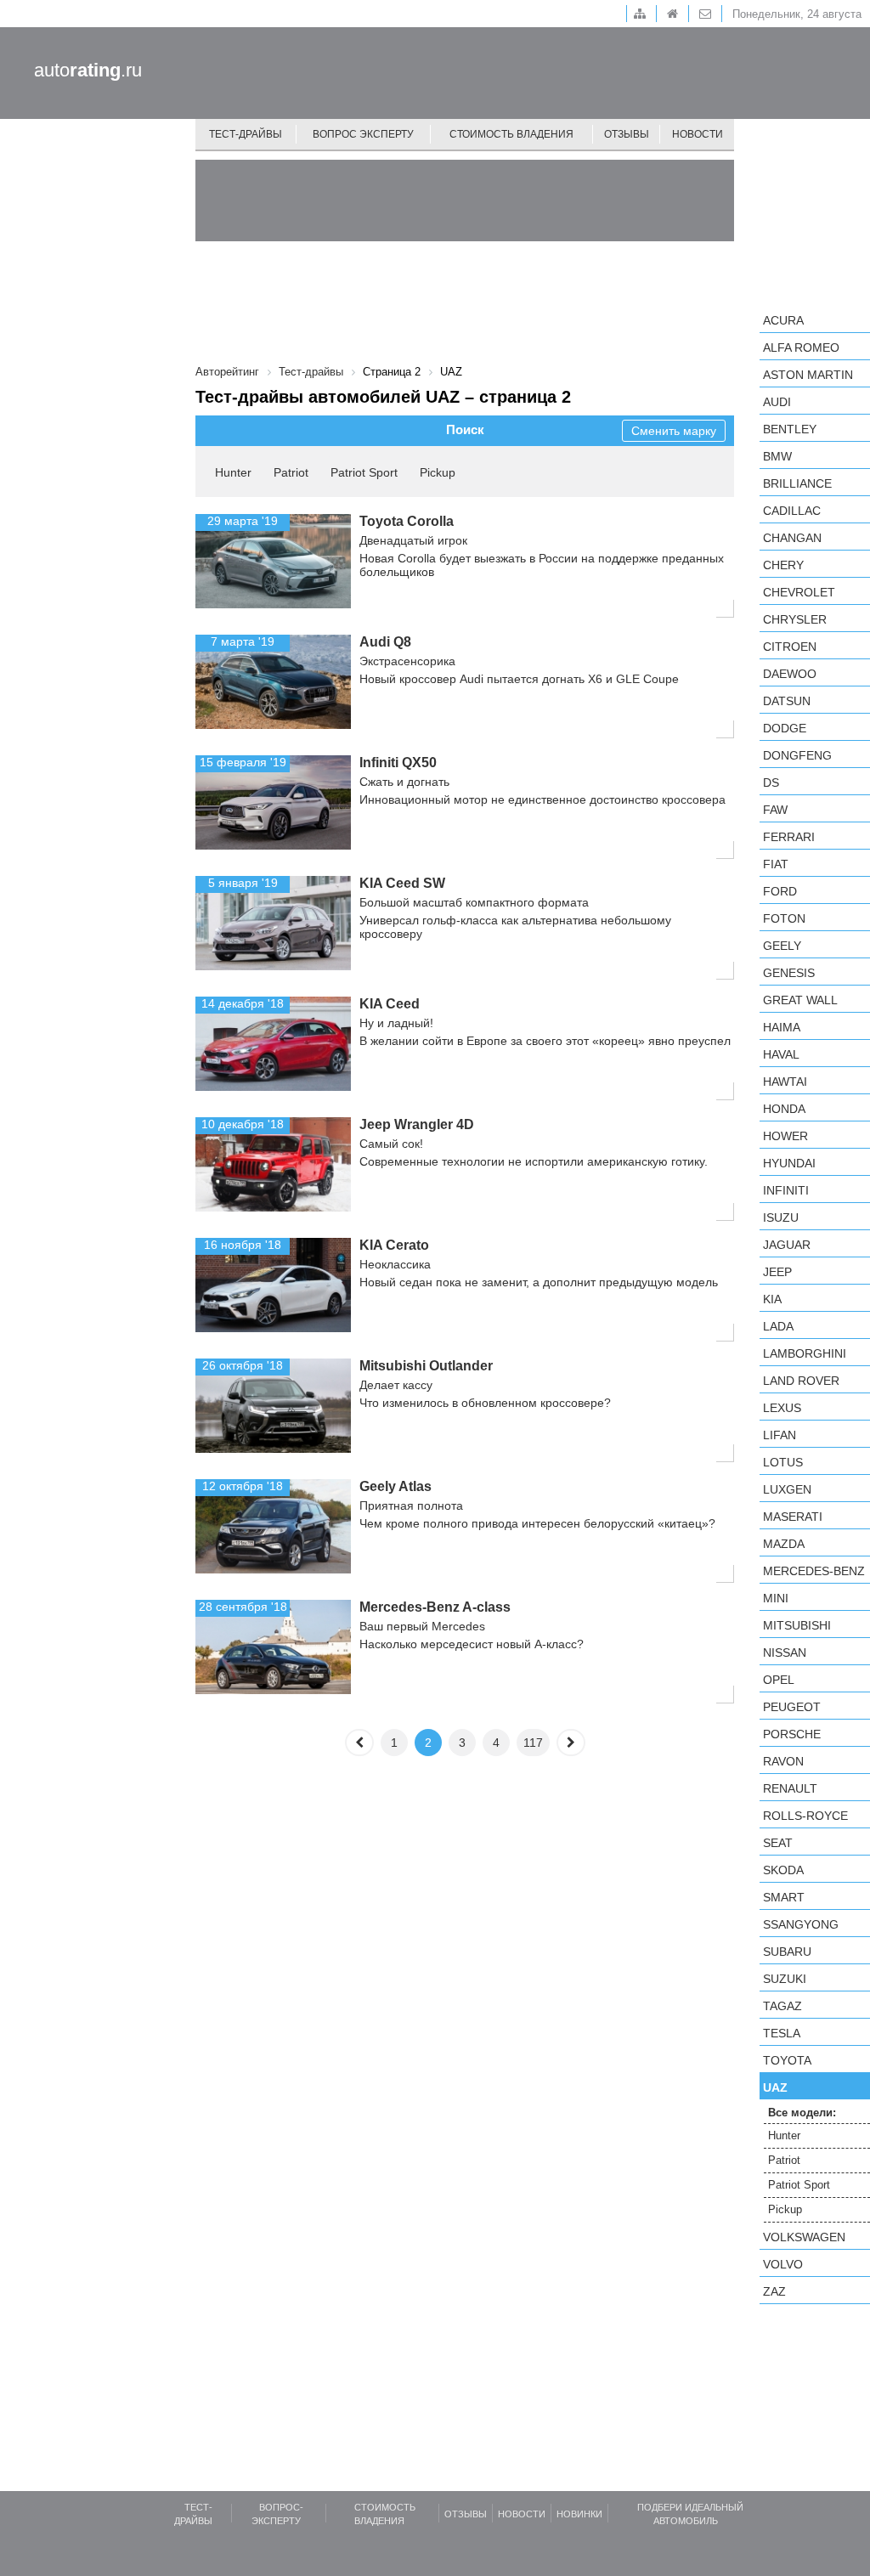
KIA (772, 1299)
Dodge (785, 728)
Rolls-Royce (805, 1816)
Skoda (783, 1870)
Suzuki (785, 1979)
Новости (698, 134)
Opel (779, 1680)
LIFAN (780, 1435)
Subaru (787, 1952)
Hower (785, 1136)
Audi (777, 402)
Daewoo (790, 674)
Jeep (777, 1272)
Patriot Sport (364, 472)
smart (784, 1897)
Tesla (782, 2033)
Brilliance (797, 483)
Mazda (784, 1544)
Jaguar (787, 1245)
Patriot (291, 472)
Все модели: (802, 2113)
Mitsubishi (797, 1625)
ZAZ (774, 2291)
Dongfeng (797, 755)
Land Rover (801, 1381)
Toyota (787, 2060)
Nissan (785, 1652)
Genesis (789, 973)
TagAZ (782, 2006)
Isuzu (781, 1217)
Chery (783, 565)
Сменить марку (674, 431)
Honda (784, 1109)
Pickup (438, 472)
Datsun (787, 701)
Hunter (233, 472)
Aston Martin (808, 375)
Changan (792, 538)
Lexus (782, 1408)
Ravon (783, 1761)
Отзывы (627, 134)
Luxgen (787, 1489)
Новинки (579, 2514)
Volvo (783, 2264)
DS (771, 782)
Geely (782, 946)
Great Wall (800, 1000)
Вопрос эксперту (363, 134)
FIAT (776, 864)
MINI (776, 1598)
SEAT (778, 1843)
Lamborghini (805, 1353)
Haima (782, 1027)
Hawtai (785, 1082)
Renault (790, 1788)
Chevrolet (799, 592)
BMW (777, 456)
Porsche (792, 1734)
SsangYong (801, 1924)
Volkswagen (804, 2237)
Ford (780, 891)
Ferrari (789, 837)
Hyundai (789, 1163)
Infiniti (786, 1190)
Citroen (790, 647)
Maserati (793, 1517)
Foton (784, 918)
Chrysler (795, 619)
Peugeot (792, 1707)
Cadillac (792, 511)
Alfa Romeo (801, 347)
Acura (783, 320)
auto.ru (88, 70)
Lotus (783, 1462)
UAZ (775, 2087)
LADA (778, 1326)
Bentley (790, 429)
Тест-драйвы (246, 134)
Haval (781, 1054)
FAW (775, 810)
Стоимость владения (511, 134)
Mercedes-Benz (814, 1571)
